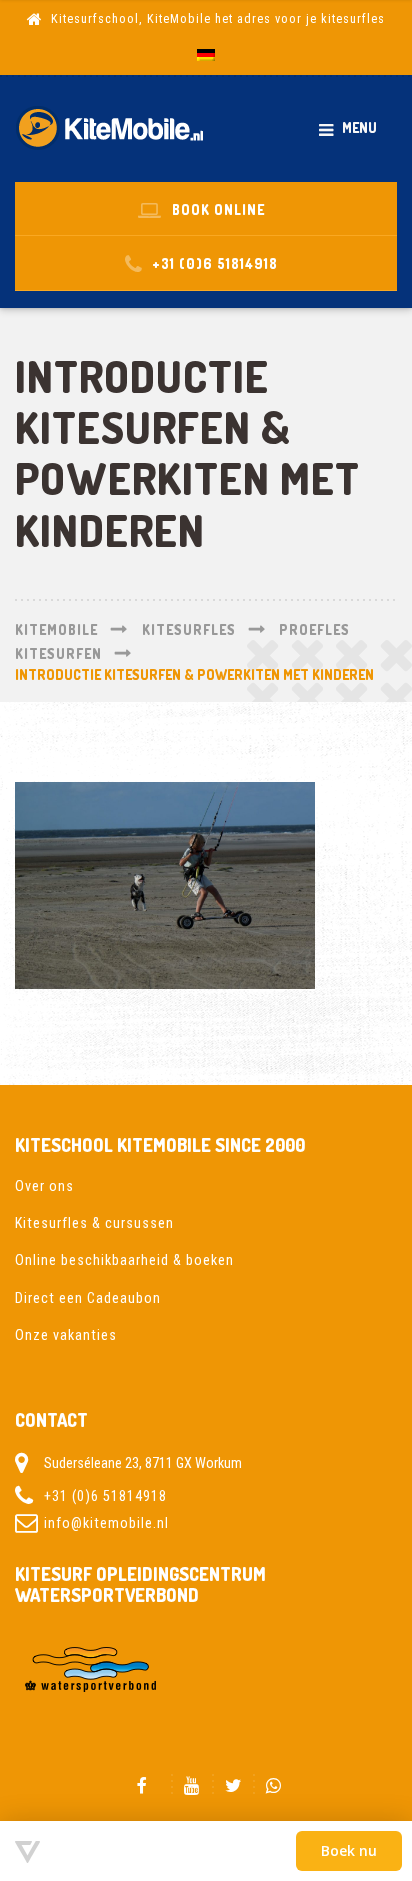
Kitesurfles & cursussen (94, 1223)
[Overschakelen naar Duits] (206, 56)
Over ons (44, 1186)
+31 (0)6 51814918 (105, 1496)
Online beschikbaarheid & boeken (124, 1260)
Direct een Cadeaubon (88, 1298)
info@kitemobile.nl (106, 1523)
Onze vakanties (66, 1335)
